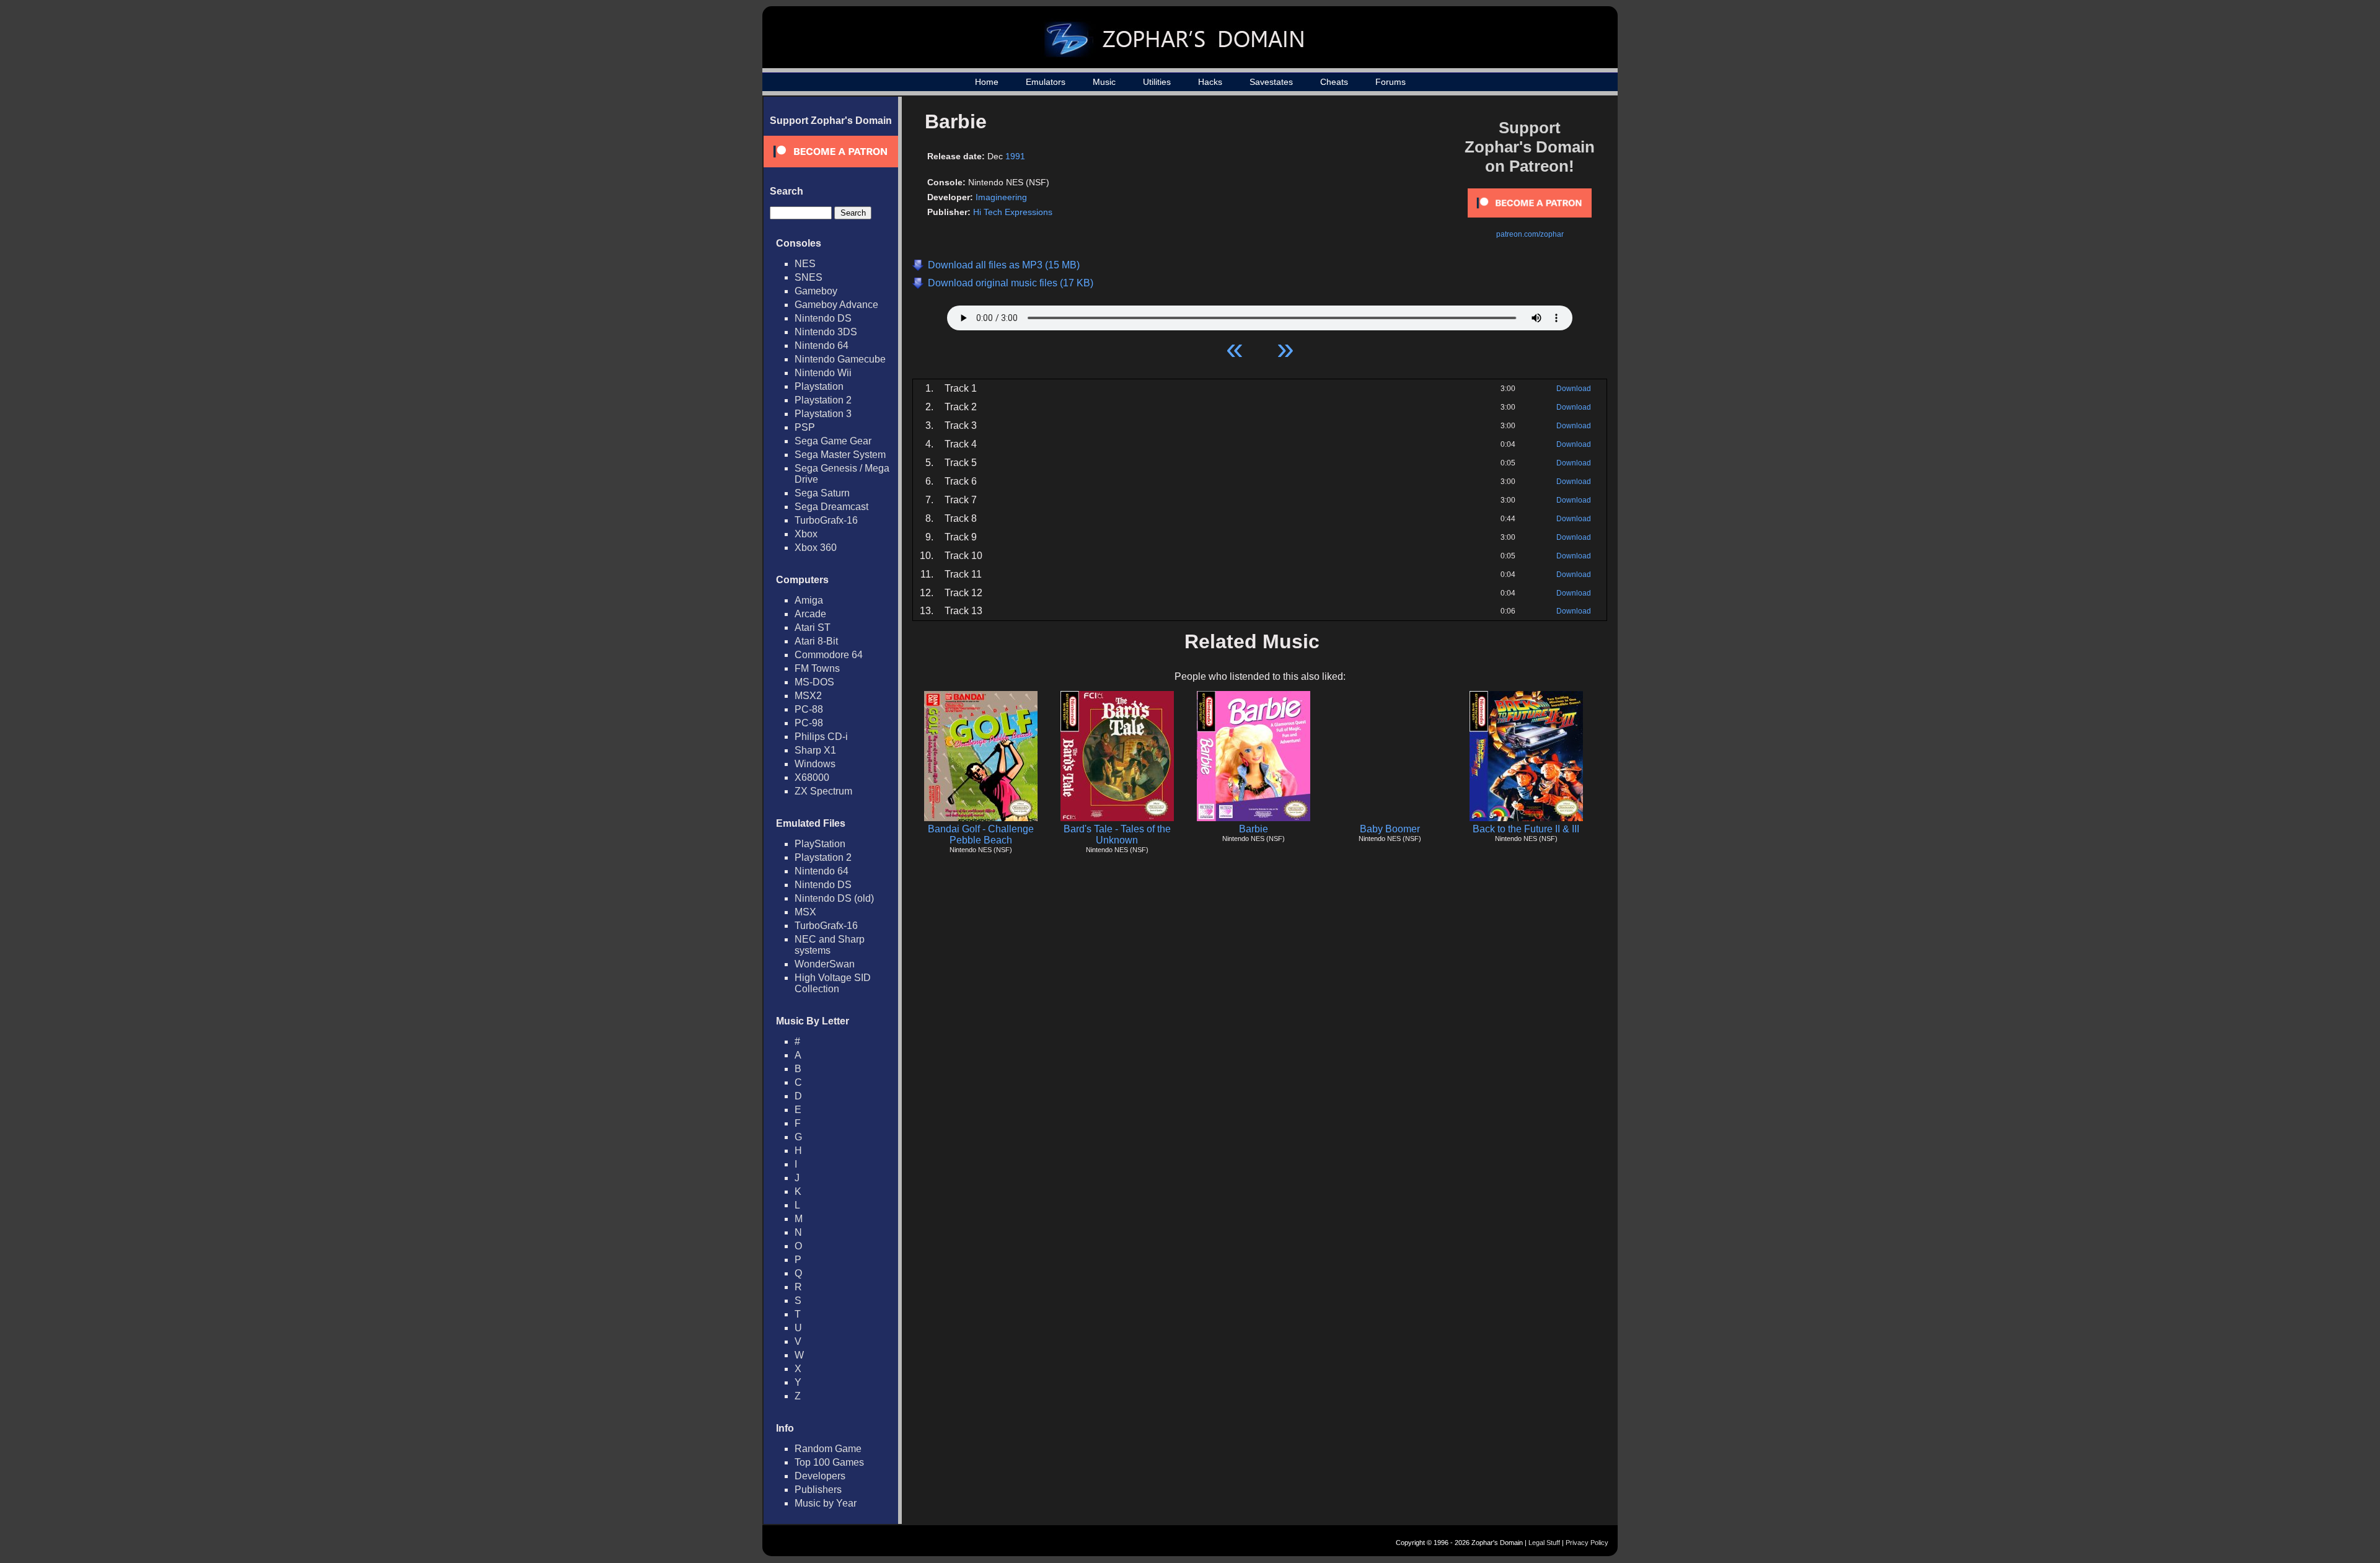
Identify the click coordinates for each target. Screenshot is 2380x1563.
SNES (809, 277)
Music (1104, 82)
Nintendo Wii (823, 373)
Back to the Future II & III (1526, 829)
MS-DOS (814, 682)
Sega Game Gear (833, 441)
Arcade (810, 614)
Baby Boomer (1390, 829)
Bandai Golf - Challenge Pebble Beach (981, 834)
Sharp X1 (815, 750)
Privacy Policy (1587, 1543)
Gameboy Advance (836, 305)
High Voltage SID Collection (833, 983)
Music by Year (826, 1503)
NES (805, 264)
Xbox (806, 534)
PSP (805, 427)
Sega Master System (840, 455)
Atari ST (813, 627)
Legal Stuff (1544, 1543)
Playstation (819, 386)
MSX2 (808, 696)
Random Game (828, 1449)
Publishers (818, 1490)
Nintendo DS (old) (834, 898)
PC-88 (809, 709)
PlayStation (820, 844)
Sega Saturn (822, 493)
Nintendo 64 (822, 346)
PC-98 (809, 723)
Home (987, 82)
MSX (805, 912)
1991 (1015, 156)
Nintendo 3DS (826, 332)
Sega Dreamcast (831, 507)
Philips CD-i (821, 737)
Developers (820, 1476)
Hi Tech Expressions (1013, 212)
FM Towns (817, 668)
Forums (1391, 82)
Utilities (1157, 82)
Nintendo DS (823, 318)
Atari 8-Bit (816, 641)
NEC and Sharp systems (830, 945)
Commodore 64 (829, 655)
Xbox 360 (816, 548)
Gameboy (816, 291)
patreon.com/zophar (1530, 234)
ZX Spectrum (823, 791)
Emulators (1046, 82)
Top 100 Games (829, 1462)
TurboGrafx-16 (826, 520)
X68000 (812, 777)
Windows (815, 764)
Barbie (1254, 829)
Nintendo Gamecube (840, 359)
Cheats (1334, 82)
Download (1574, 389)
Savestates (1271, 82)
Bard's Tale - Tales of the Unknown (1117, 834)
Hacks (1210, 82)
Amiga (809, 600)
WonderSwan (825, 964)
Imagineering (1001, 197)
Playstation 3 (823, 414)
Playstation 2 (823, 400)
